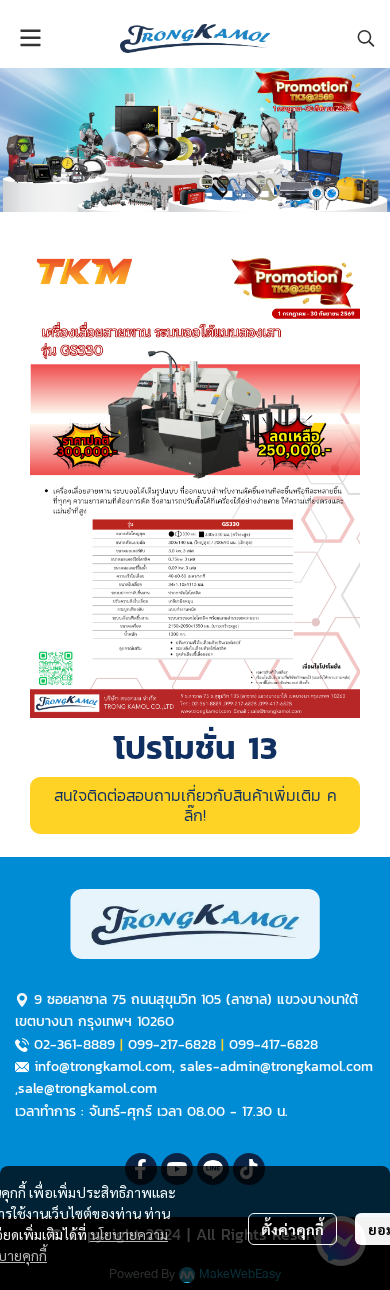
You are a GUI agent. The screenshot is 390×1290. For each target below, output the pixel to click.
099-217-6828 (172, 1044)
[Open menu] (30, 38)
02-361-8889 (74, 1044)
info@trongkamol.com (103, 1066)
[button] (366, 38)
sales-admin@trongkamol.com (276, 1066)
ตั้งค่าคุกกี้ (292, 1229)
